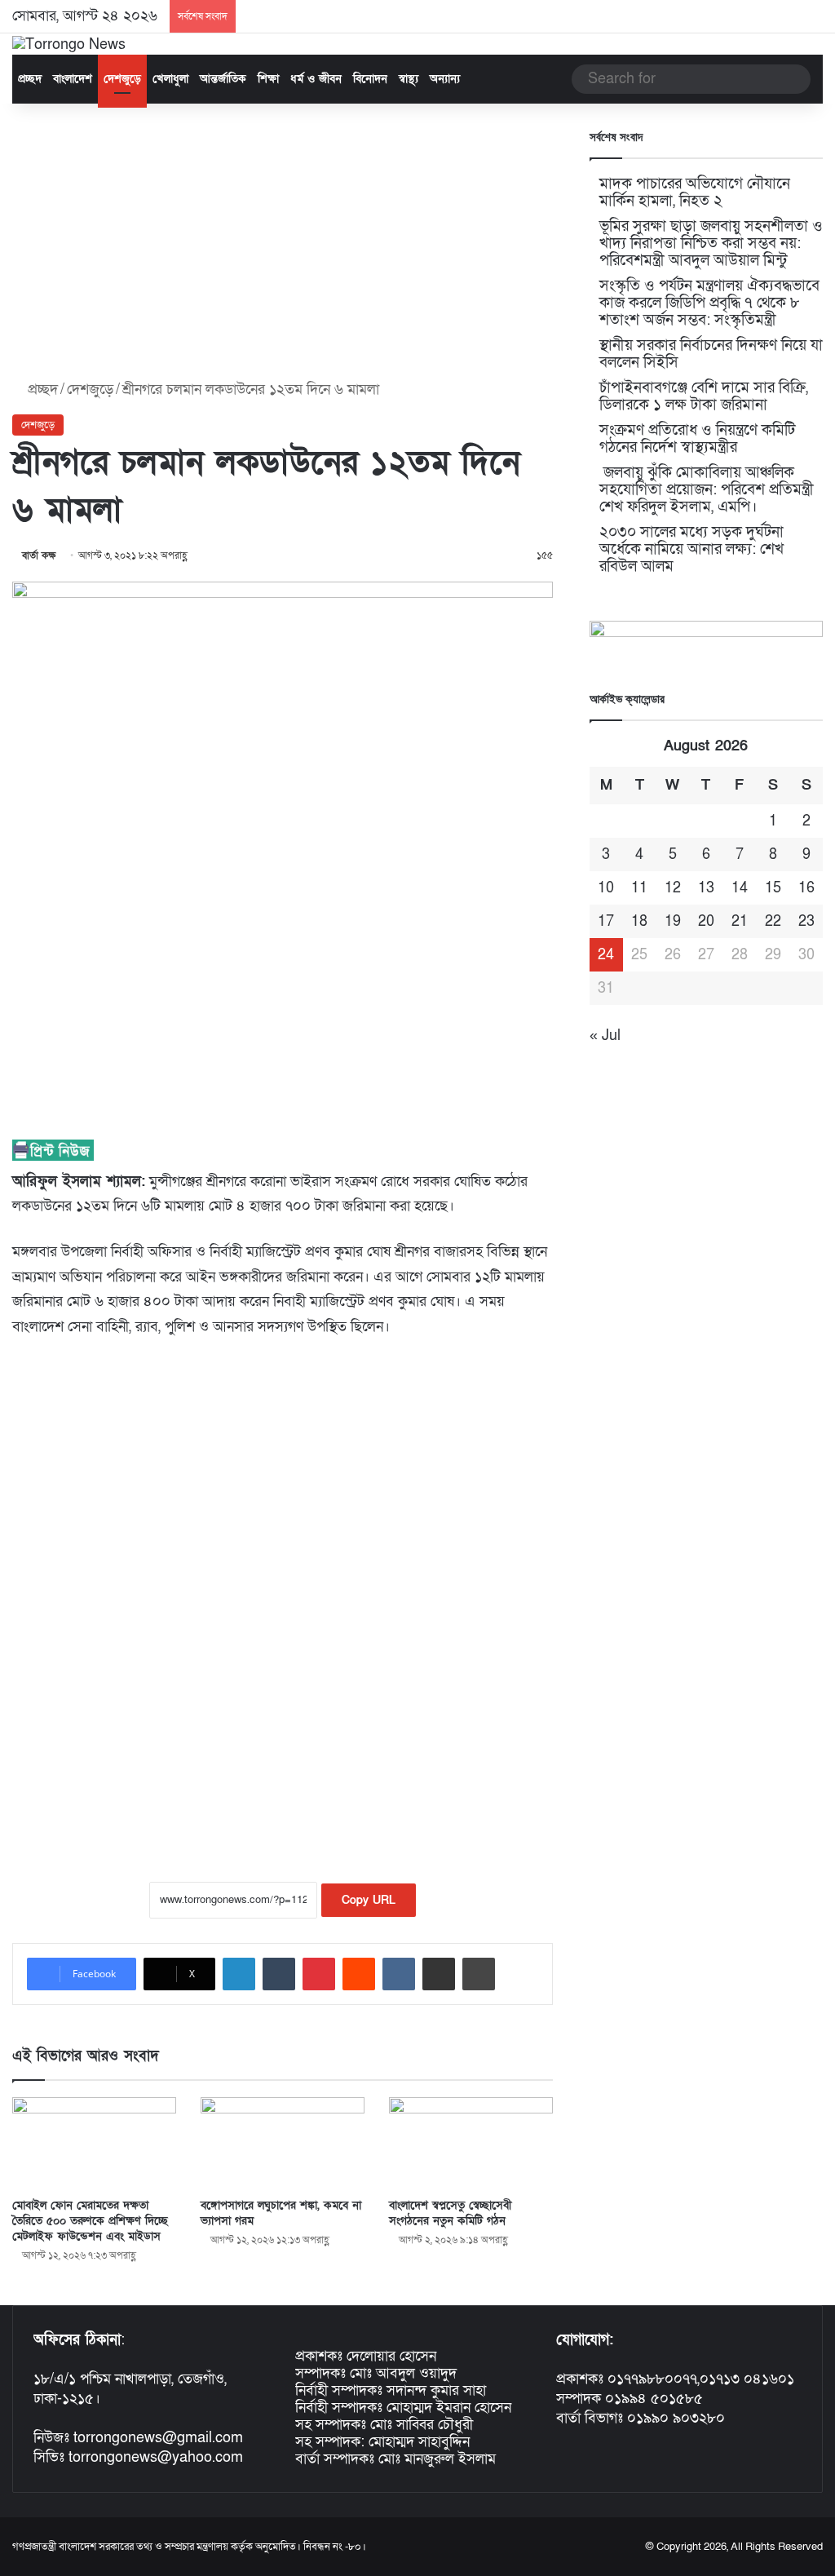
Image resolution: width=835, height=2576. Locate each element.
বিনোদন (370, 79)
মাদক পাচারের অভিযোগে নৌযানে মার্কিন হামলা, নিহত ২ (695, 193)
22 (773, 921)
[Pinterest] (319, 1974)
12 (673, 888)
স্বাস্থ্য (409, 79)
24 (606, 955)
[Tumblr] (279, 1974)
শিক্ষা (268, 79)
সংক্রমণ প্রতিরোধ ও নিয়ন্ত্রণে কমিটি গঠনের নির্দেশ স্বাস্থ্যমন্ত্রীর (697, 439)
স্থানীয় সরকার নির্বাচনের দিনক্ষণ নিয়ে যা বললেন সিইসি (711, 354)
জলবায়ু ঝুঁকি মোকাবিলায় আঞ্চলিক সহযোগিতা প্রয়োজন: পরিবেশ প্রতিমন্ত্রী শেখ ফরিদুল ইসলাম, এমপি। (707, 490)
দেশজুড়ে (122, 79)
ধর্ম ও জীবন (316, 79)
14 (740, 888)
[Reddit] (359, 1974)
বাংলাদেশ (73, 79)
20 (706, 921)
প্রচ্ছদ (30, 79)
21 (740, 921)
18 (639, 921)
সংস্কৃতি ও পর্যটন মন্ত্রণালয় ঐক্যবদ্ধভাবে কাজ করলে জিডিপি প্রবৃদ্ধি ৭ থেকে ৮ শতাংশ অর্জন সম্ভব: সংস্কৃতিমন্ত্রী (709, 303)
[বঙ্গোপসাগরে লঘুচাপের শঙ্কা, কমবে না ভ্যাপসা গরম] (283, 2143)
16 (806, 888)
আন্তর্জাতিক (223, 79)
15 (773, 888)
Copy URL (369, 1900)
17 (606, 921)
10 (606, 888)
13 (706, 888)
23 (806, 921)
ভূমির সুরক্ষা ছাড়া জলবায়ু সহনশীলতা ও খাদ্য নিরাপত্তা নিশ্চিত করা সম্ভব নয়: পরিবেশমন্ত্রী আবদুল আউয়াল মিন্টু (711, 243)
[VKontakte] (399, 1974)
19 (673, 921)
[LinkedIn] (239, 1974)
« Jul (605, 1036)
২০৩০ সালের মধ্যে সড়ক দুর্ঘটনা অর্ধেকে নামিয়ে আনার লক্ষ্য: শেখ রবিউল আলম (691, 549)
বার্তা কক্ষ (39, 555)
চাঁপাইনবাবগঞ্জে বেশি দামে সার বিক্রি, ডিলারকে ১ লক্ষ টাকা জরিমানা (704, 396)
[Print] (479, 1974)
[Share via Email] (439, 1974)
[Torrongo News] (69, 44)
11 (639, 888)
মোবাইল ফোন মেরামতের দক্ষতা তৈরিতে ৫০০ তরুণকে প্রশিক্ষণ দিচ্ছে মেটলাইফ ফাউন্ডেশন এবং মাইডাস (90, 2221)
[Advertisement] (283, 242)
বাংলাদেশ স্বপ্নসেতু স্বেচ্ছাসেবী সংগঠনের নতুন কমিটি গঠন (450, 2213)
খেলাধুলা (170, 79)
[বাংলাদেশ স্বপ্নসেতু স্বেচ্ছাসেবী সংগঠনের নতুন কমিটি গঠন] (471, 2143)
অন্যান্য (445, 79)
